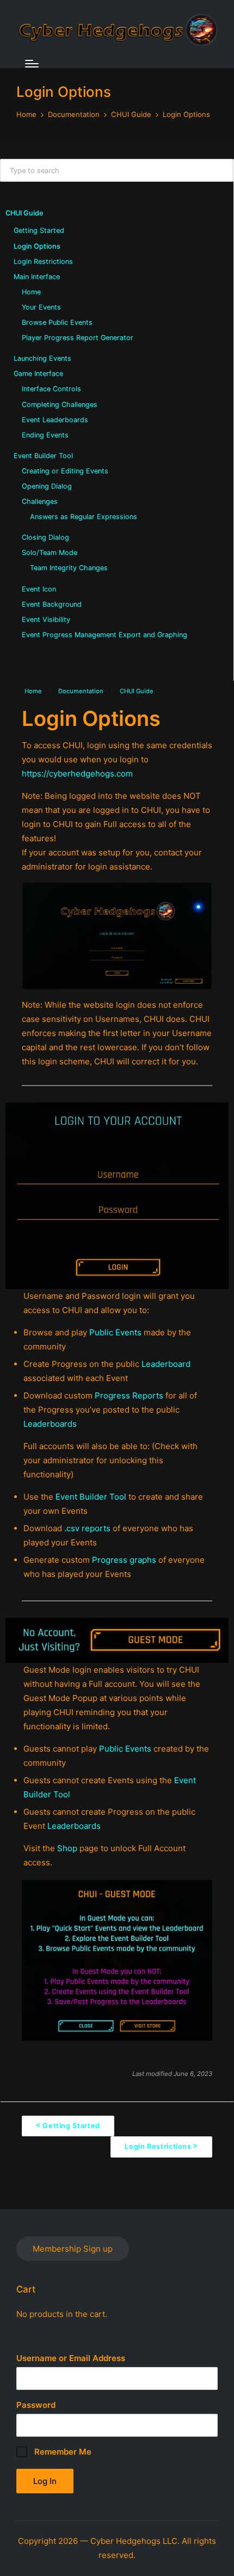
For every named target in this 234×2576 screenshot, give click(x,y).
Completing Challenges (60, 405)
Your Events (41, 307)
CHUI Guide (24, 213)
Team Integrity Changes (69, 568)
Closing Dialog (45, 537)
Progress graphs (124, 1560)
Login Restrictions (43, 261)
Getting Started (39, 230)
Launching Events (42, 358)
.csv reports (87, 1528)
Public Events (115, 1332)
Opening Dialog (47, 486)
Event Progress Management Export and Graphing (104, 635)
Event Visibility (46, 620)
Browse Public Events (57, 322)
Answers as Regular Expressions (84, 517)
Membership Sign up (73, 2249)
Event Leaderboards (55, 420)
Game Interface (38, 374)
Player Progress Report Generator (78, 338)
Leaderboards (50, 1424)
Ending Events (45, 435)
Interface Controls (51, 389)
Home (31, 292)
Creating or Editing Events (65, 471)
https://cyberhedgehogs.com (77, 774)
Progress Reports (129, 1395)
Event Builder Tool (43, 456)
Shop (68, 1848)
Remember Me (62, 2452)
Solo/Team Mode (50, 553)
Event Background (52, 604)
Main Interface (37, 277)
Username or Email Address (71, 2358)
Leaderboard (166, 1364)
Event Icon (39, 589)
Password (36, 2405)
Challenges (40, 501)
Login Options (37, 246)
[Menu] (32, 64)
